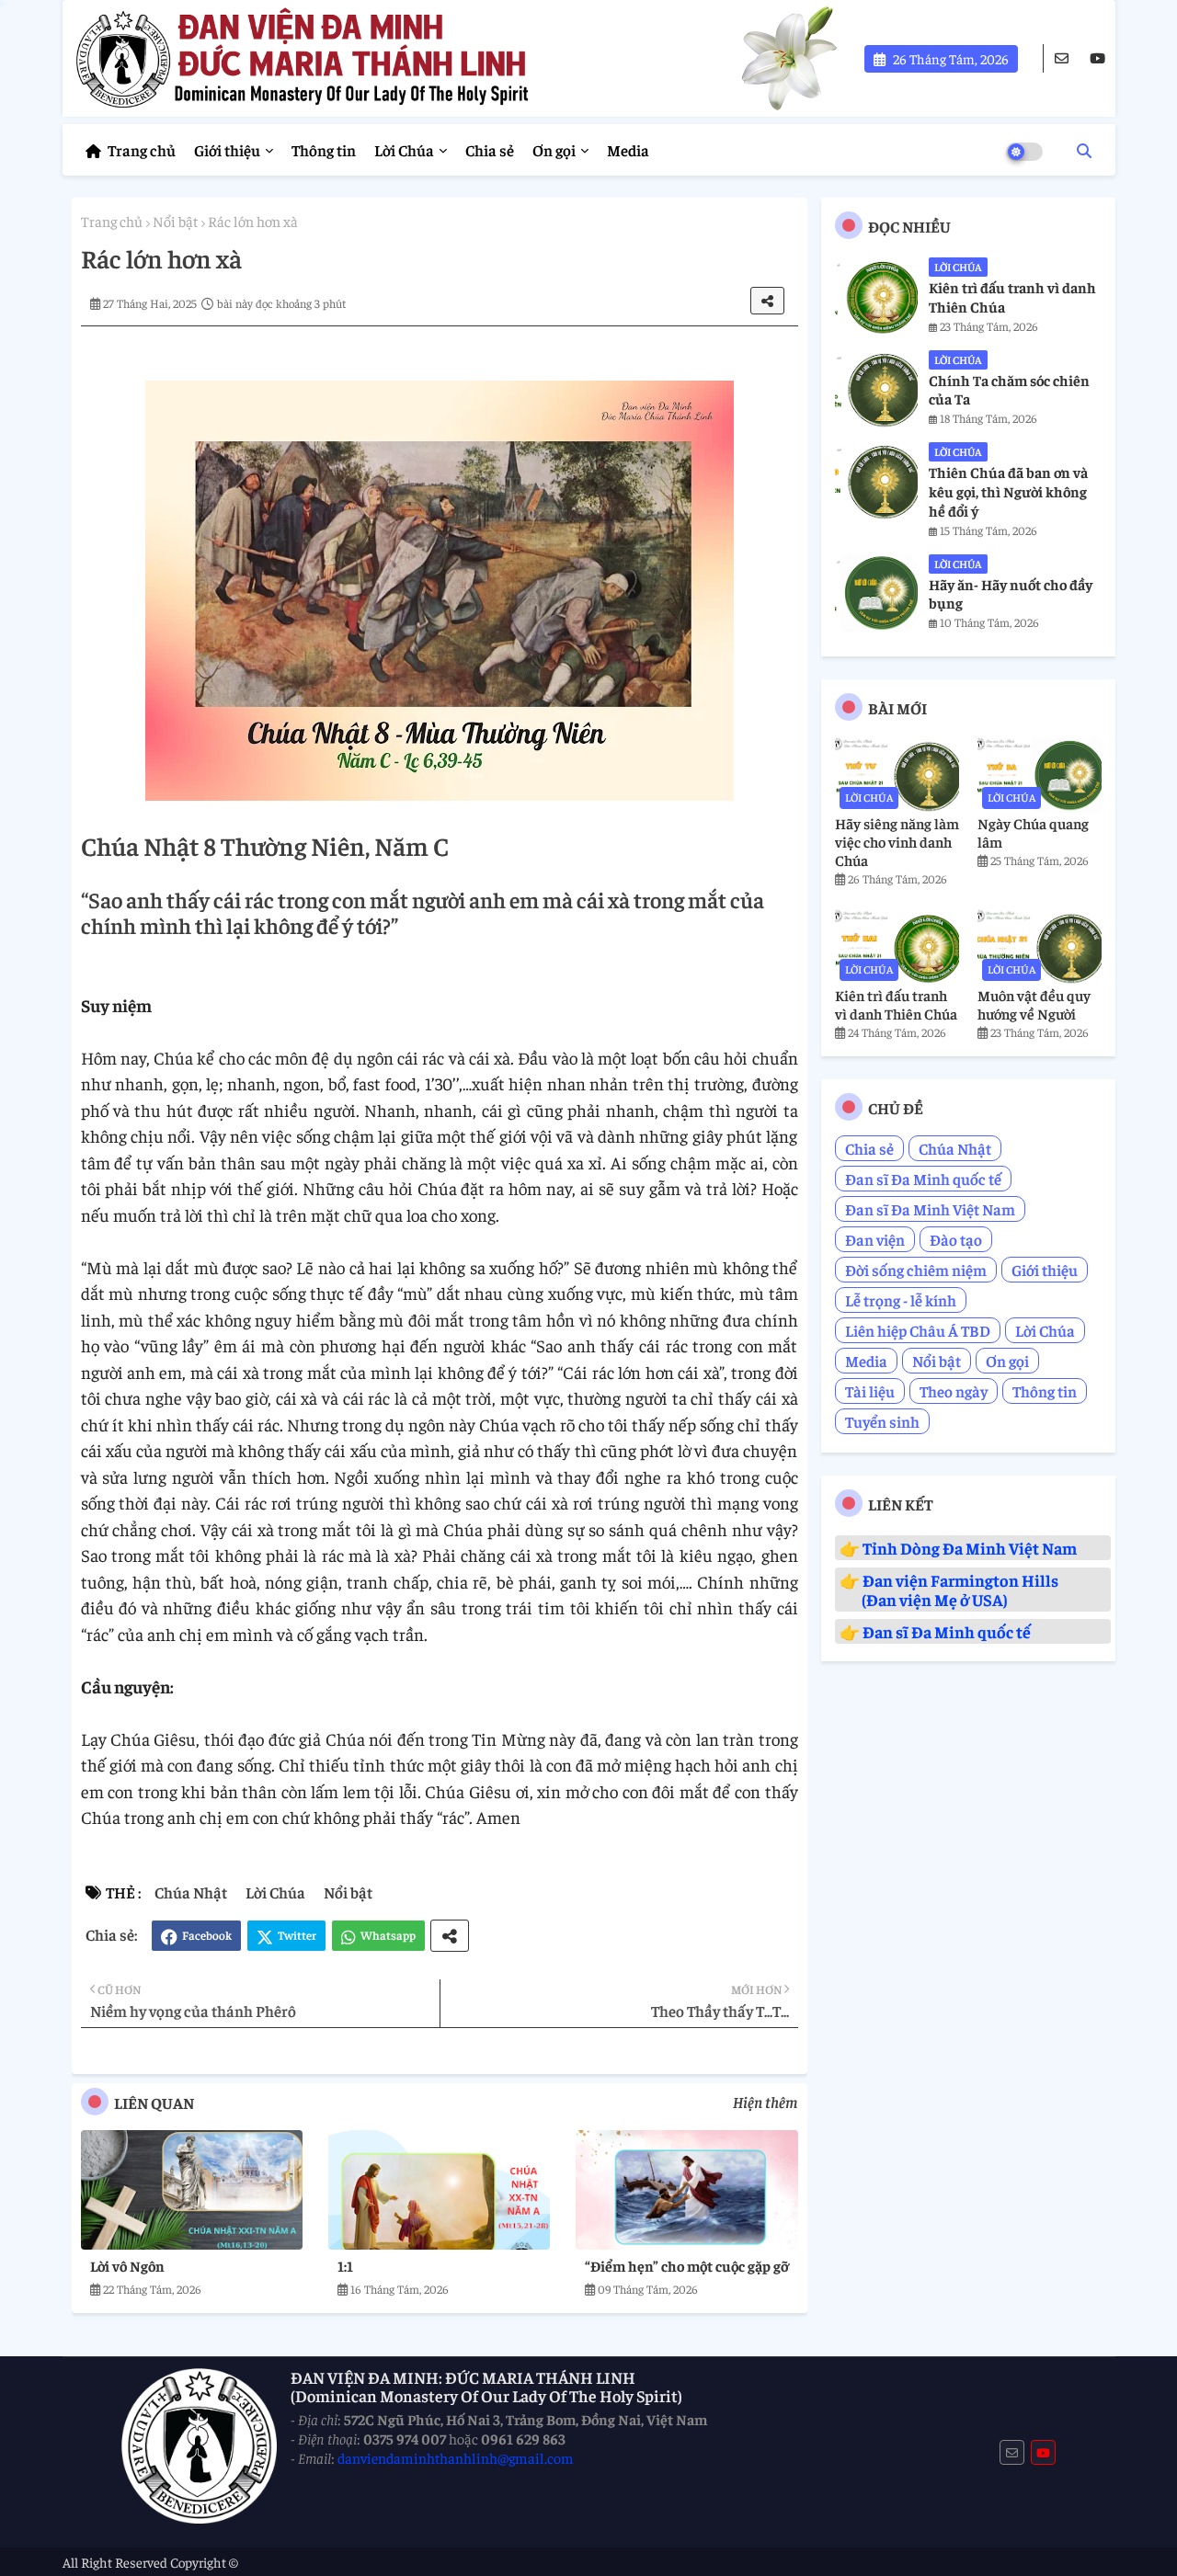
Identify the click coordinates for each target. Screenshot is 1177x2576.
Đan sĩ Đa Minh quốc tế (923, 1179)
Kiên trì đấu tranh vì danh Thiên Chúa (1012, 296)
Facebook (207, 1935)
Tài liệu (870, 1391)
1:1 (345, 2265)
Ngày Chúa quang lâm (1033, 832)
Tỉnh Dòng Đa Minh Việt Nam (970, 1548)
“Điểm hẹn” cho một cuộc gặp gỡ (686, 2265)
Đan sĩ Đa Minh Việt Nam (930, 1209)
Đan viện (875, 1239)
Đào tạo (956, 1239)
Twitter (297, 1935)
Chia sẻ (490, 150)
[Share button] (450, 1936)
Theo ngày (954, 1391)
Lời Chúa (404, 150)
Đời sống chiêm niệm (916, 1270)
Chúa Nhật (191, 1892)
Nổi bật (175, 221)
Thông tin (324, 150)
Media (628, 150)
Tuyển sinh (882, 1421)
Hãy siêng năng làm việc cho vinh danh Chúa (897, 841)
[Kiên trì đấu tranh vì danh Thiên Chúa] (876, 295)
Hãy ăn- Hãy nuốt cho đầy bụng (1011, 593)
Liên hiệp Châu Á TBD (918, 1330)
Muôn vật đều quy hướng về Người (1034, 1004)
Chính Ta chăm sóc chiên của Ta (1009, 389)
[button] (1084, 150)
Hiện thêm (766, 2102)
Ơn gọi (554, 150)
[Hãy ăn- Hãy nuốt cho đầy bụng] (876, 592)
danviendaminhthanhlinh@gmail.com (456, 2457)
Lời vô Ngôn (127, 2265)
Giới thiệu (227, 150)
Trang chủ (142, 150)
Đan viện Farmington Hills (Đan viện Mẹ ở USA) (949, 1590)
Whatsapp (388, 1935)
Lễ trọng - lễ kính (901, 1300)
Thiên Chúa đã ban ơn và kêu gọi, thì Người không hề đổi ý (1008, 491)
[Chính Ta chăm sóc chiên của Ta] (876, 388)
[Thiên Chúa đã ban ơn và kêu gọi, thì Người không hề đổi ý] (876, 480)
